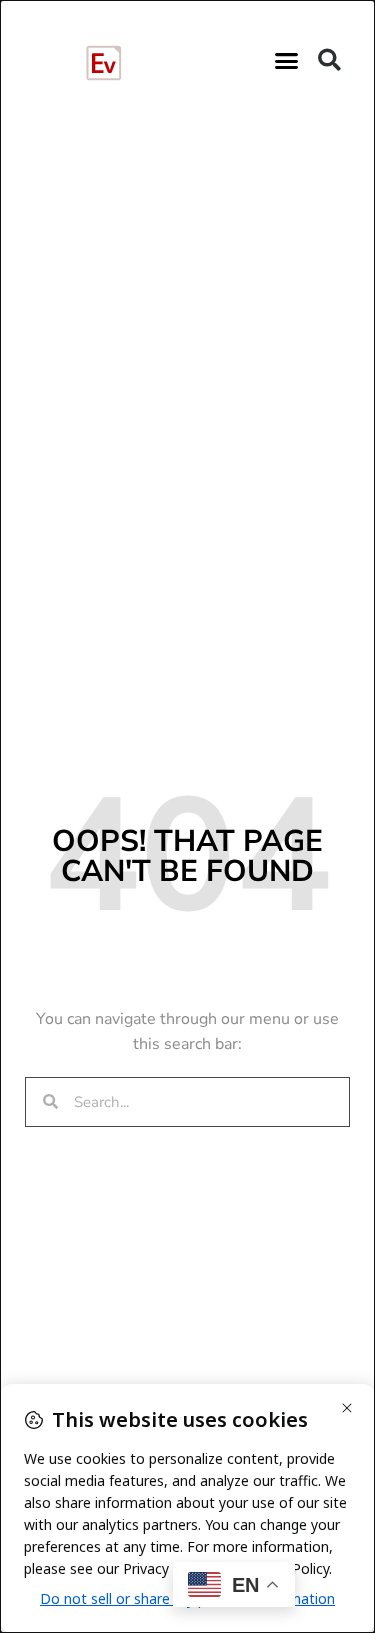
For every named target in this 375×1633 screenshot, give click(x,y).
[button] (286, 60)
